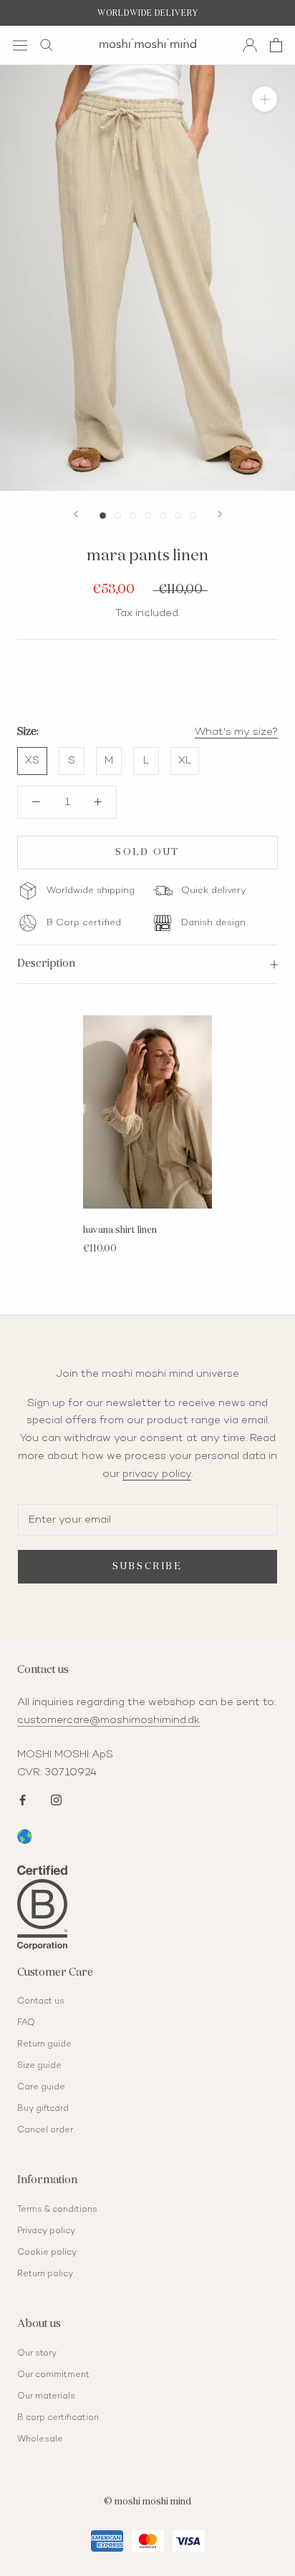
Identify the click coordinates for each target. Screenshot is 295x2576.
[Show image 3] (133, 516)
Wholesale (40, 2440)
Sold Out (147, 853)
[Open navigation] (20, 45)
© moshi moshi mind (147, 2502)
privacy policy (157, 1474)
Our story (37, 2354)
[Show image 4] (148, 516)
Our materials (46, 2397)
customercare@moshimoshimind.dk (108, 1720)
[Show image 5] (163, 516)
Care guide (41, 2088)
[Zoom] (265, 99)
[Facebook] (23, 1799)
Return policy (45, 2274)
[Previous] (76, 514)
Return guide (44, 2045)
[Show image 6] (178, 516)
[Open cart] (276, 45)
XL (185, 761)
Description (46, 963)
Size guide (39, 2066)
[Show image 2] (118, 516)
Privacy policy (46, 2231)
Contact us (41, 2002)
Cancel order (45, 2131)
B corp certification (58, 2418)
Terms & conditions (57, 2210)
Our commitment (53, 2375)
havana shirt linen (120, 1230)
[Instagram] (56, 1799)
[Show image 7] (193, 516)
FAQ (26, 2023)
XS (32, 761)
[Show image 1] (103, 516)
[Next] (220, 514)
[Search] (47, 45)
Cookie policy (47, 2253)
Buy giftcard (43, 2109)
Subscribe (147, 1567)
